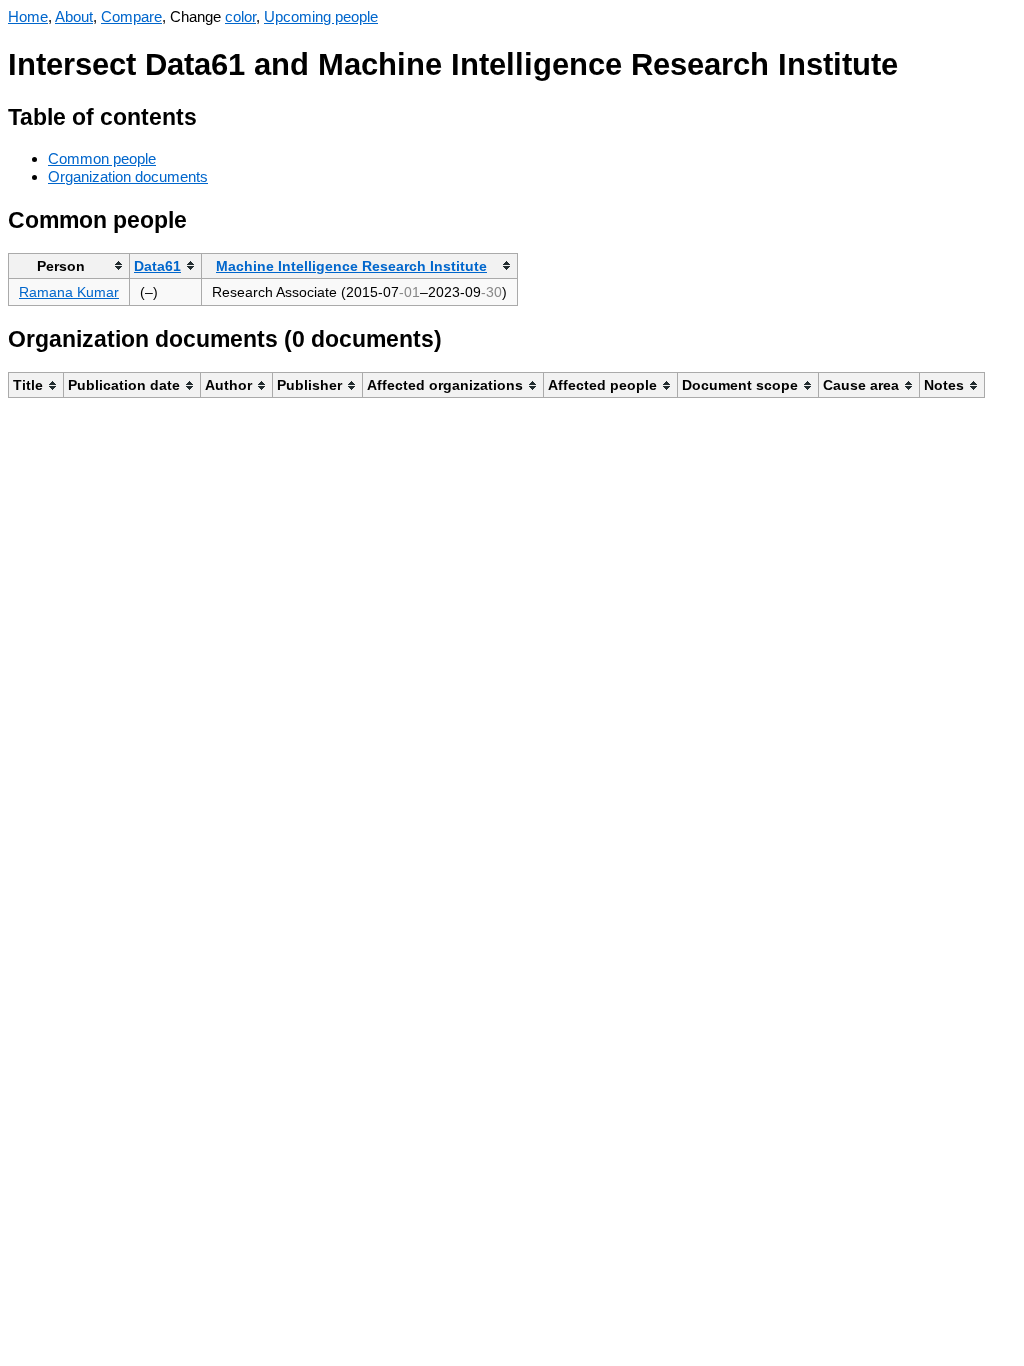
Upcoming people (321, 16)
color (240, 16)
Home (28, 16)
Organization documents (128, 176)
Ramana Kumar (69, 292)
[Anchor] (212, 114)
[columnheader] (69, 265)
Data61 (157, 266)
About (74, 16)
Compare (131, 16)
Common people (102, 158)
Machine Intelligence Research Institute (351, 266)
